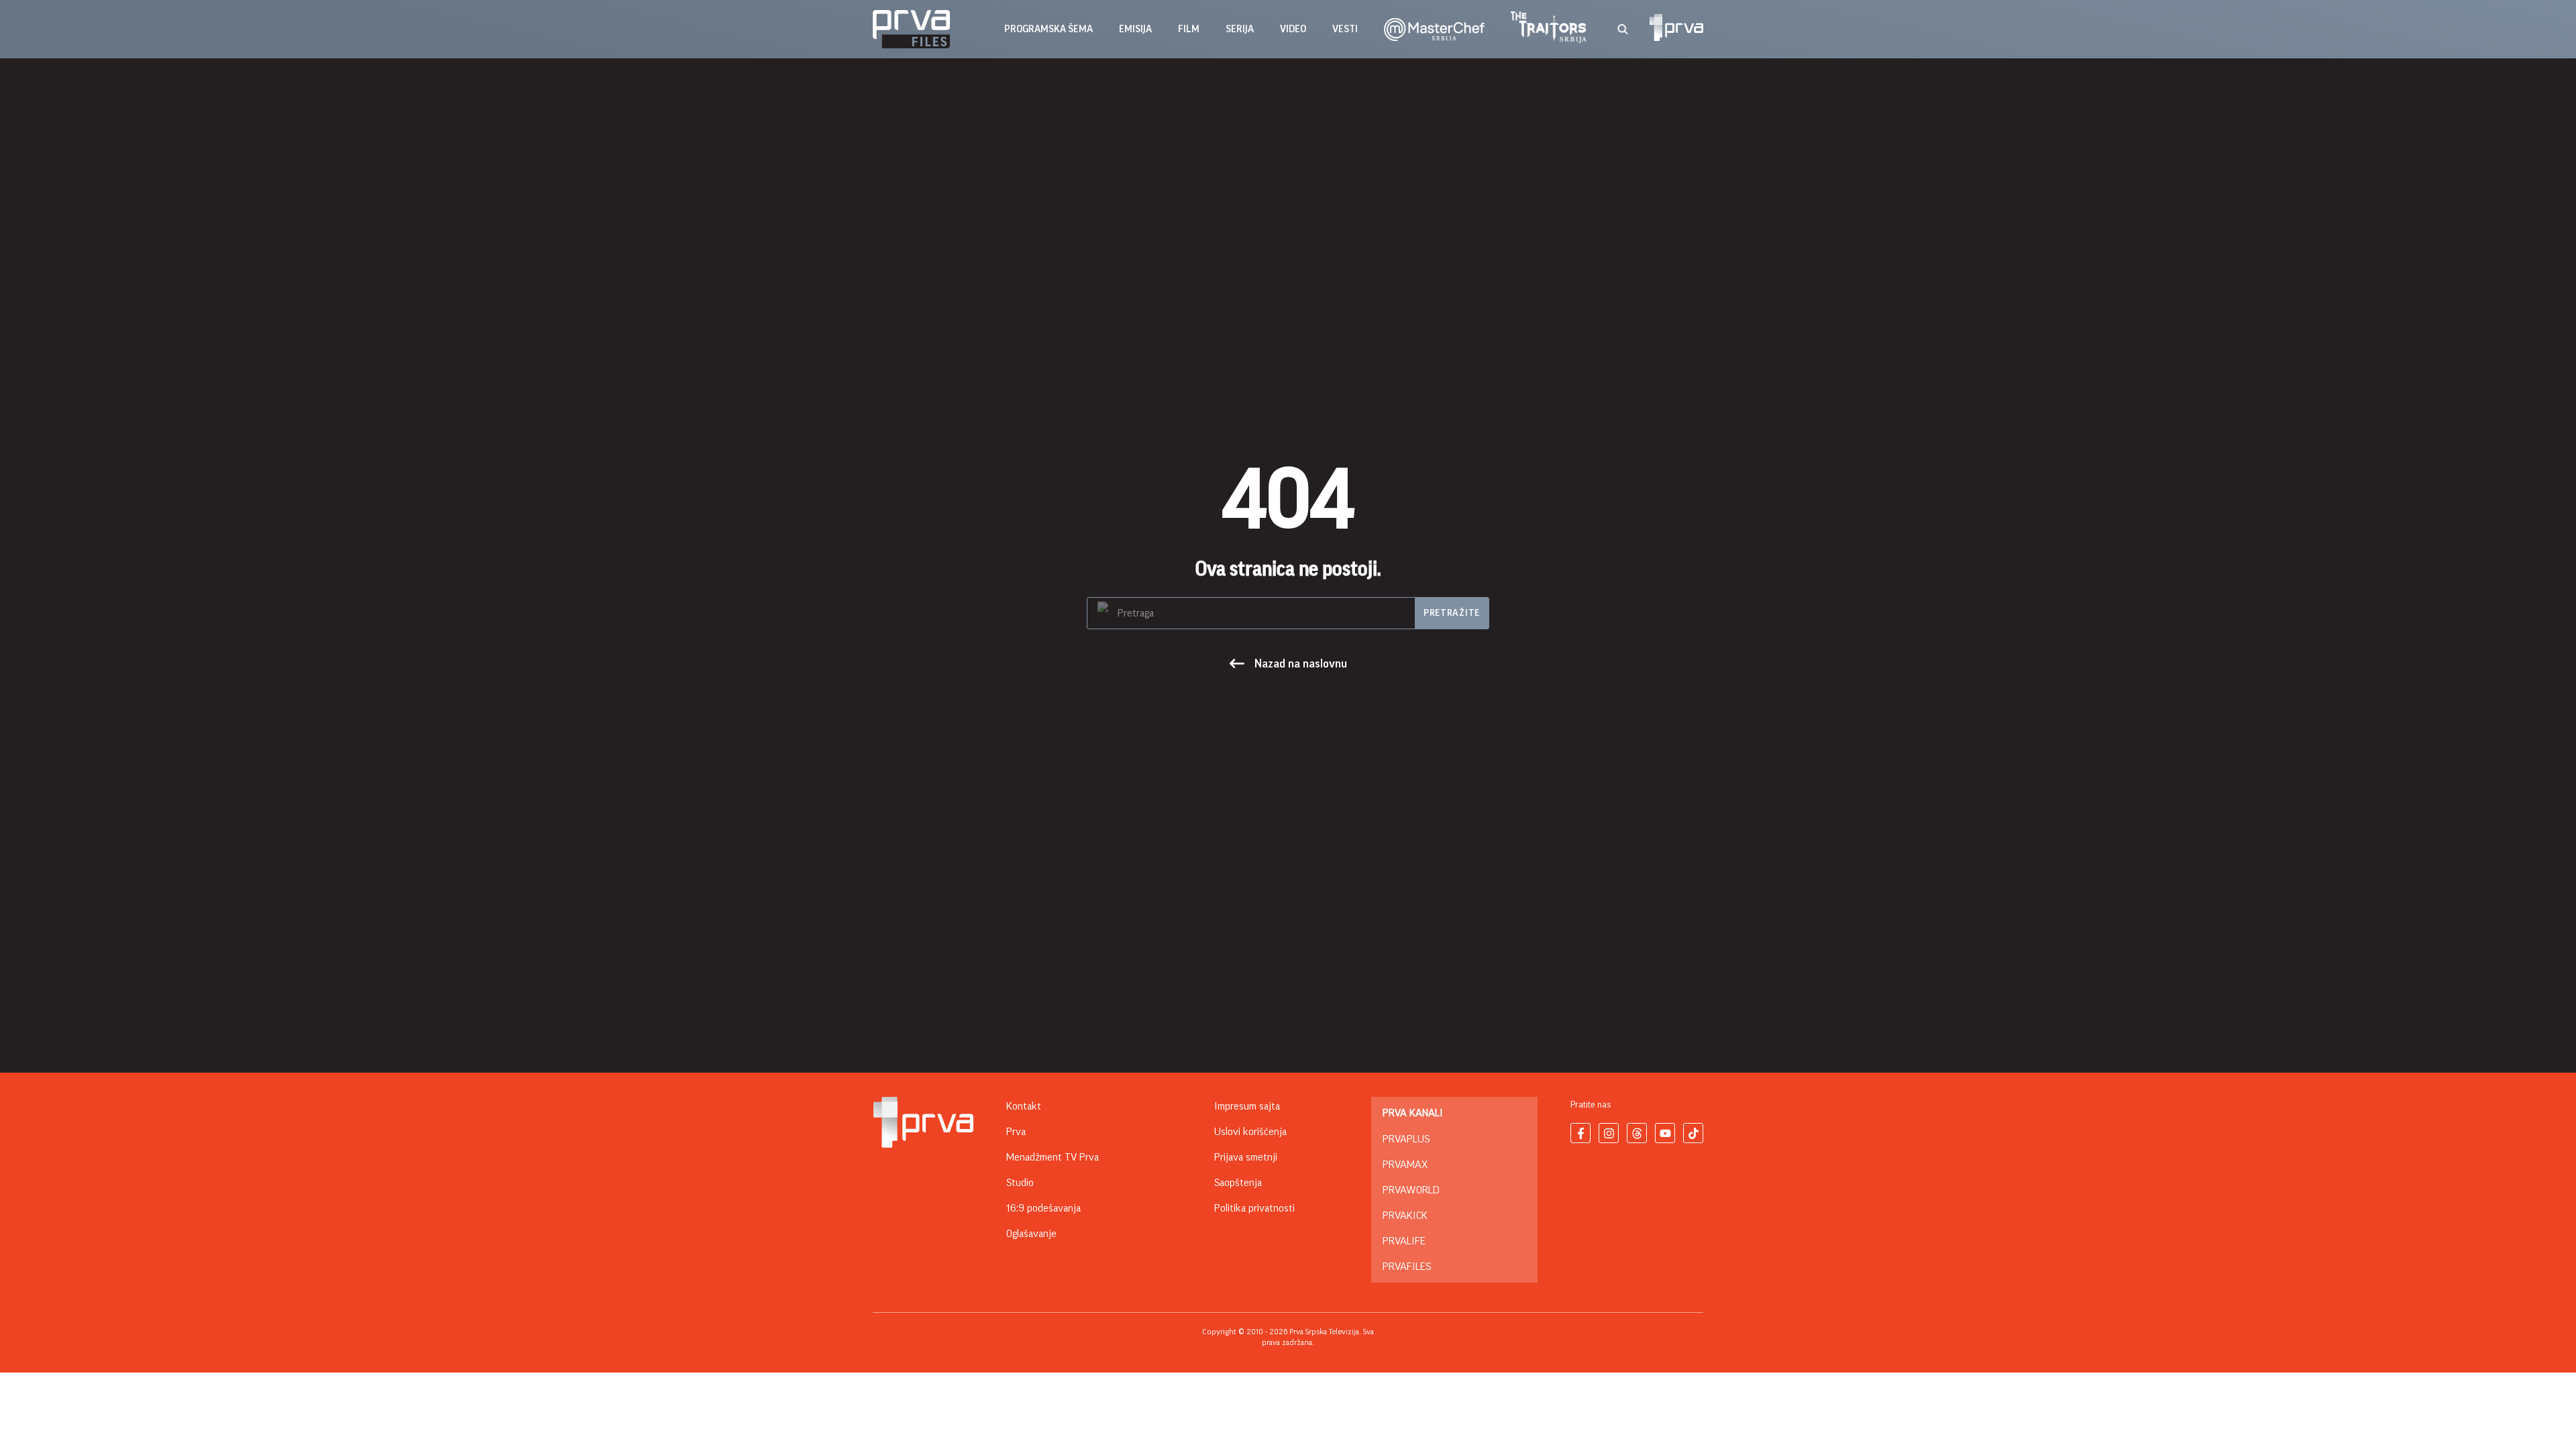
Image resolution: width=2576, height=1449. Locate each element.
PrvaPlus (1406, 1139)
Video (1293, 29)
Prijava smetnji (1246, 1157)
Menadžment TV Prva (1053, 1157)
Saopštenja (1238, 1183)
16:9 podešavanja (1043, 1208)
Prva (1016, 1132)
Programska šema (1049, 29)
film (1189, 29)
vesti (1345, 29)
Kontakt (1024, 1106)
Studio (1020, 1183)
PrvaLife (1404, 1241)
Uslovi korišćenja (1250, 1132)
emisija (1135, 29)
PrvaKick (1405, 1216)
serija (1240, 29)
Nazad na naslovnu (1301, 663)
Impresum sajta (1247, 1106)
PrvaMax (1405, 1165)
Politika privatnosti (1254, 1208)
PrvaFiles (1407, 1267)
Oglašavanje (1031, 1234)
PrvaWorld (1411, 1190)
